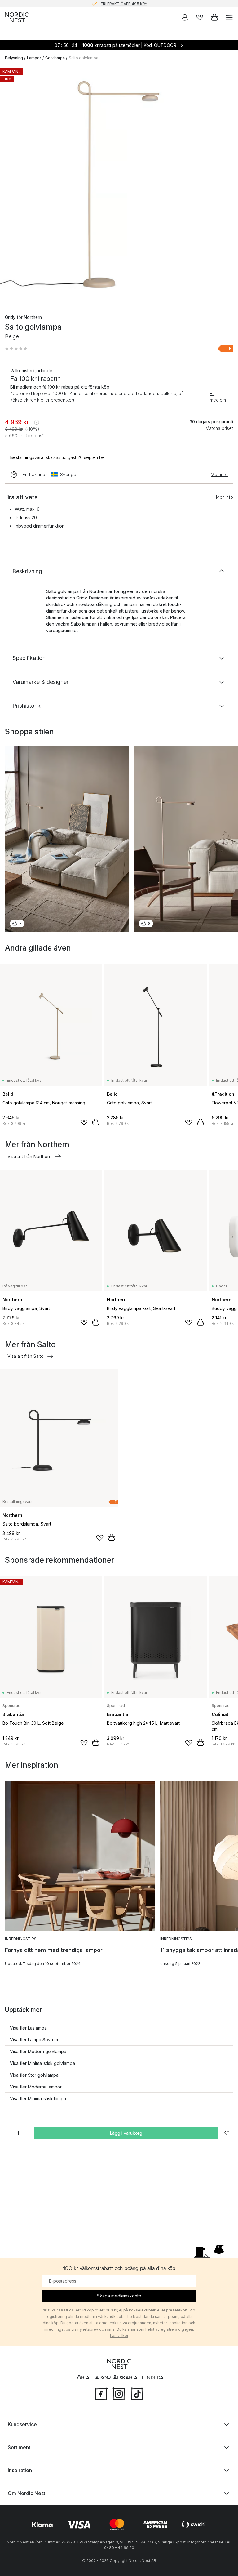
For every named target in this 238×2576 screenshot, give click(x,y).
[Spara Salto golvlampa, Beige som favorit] (227, 2133)
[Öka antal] (27, 2133)
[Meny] (229, 17)
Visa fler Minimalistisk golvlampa (42, 2063)
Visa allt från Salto (26, 1356)
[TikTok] (137, 2393)
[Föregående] (11, 186)
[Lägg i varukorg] (96, 1122)
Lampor (34, 58)
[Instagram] (119, 2393)
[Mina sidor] (185, 17)
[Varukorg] (214, 17)
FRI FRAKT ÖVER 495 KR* (124, 4)
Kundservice (22, 2424)
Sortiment (19, 2447)
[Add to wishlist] (84, 1122)
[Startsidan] (17, 17)
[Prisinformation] (37, 422)
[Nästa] (227, 186)
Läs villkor (119, 2335)
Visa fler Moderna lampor (36, 2087)
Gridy (10, 317)
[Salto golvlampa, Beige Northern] (119, 185)
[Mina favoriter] (200, 17)
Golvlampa (55, 58)
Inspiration (20, 2470)
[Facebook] (101, 2393)
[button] (16, 349)
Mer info (219, 474)
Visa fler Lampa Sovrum (34, 2040)
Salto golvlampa (84, 58)
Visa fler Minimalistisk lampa (38, 2099)
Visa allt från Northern (29, 1156)
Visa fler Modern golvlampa (38, 2051)
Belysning (14, 58)
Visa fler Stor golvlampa (34, 2075)
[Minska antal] (9, 2133)
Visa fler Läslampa (28, 2028)
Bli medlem (218, 397)
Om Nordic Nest (26, 2493)
